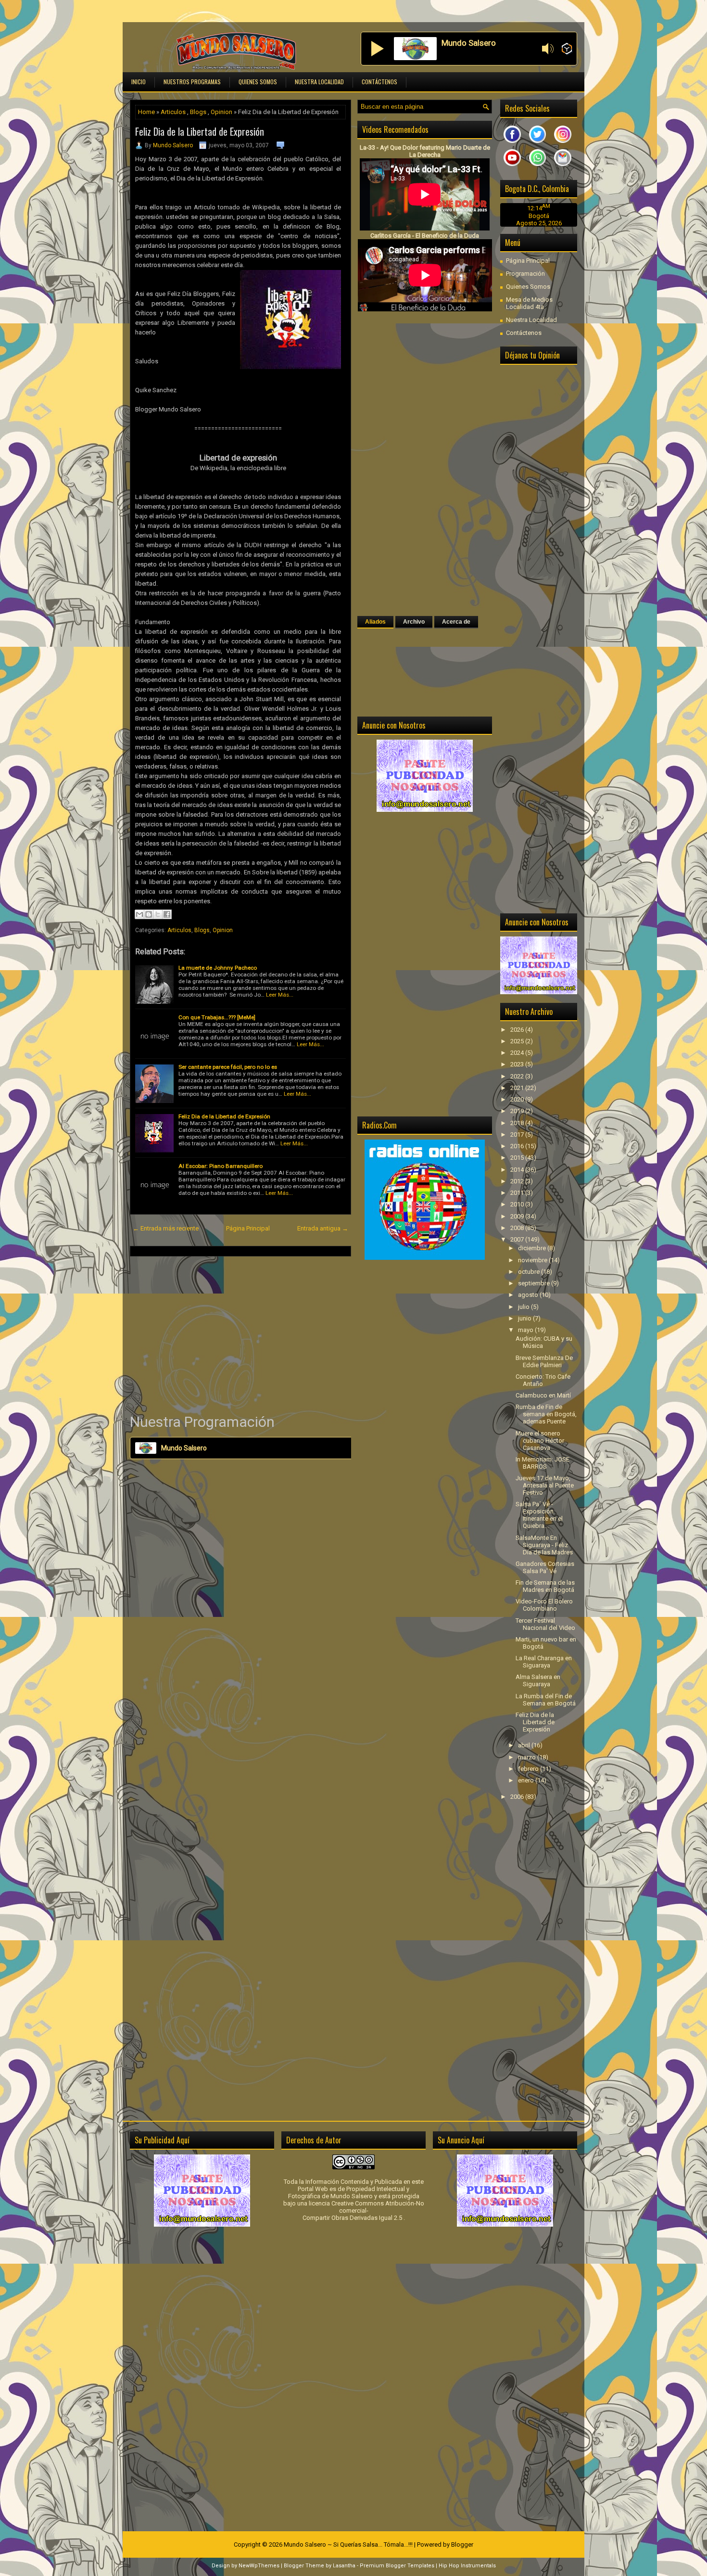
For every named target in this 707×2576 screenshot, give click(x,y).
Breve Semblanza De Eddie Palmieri (544, 1361)
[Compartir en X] (158, 914)
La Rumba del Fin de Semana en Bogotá (546, 1700)
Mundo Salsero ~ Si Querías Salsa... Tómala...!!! (348, 2544)
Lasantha (344, 2566)
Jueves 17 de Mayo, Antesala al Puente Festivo (545, 1485)
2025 (518, 1041)
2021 (518, 1088)
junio (525, 1318)
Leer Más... (280, 995)
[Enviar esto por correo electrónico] (139, 914)
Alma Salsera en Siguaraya (538, 1680)
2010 (518, 1204)
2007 (518, 1239)
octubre (530, 1272)
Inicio (139, 82)
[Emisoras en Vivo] (567, 49)
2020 (518, 1099)
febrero (529, 1769)
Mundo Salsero (173, 145)
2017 (518, 1134)
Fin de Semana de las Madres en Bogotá (545, 1586)
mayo (526, 1330)
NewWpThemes (259, 2566)
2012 (518, 1181)
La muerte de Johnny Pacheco (218, 968)
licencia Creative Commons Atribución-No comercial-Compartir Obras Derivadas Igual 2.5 (363, 2211)
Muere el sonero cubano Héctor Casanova (540, 1441)
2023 (518, 1064)
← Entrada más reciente (166, 1228)
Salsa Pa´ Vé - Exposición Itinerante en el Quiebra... (539, 1515)
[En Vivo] (378, 49)
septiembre (535, 1283)
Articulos (173, 112)
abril (525, 1745)
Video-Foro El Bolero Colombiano (544, 1605)
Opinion (221, 112)
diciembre (533, 1248)
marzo (528, 1757)
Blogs (198, 112)
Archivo (414, 622)
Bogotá (539, 216)
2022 (518, 1076)
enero (527, 1780)
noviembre (533, 1260)
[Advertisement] (240, 1334)
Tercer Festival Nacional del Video (545, 1624)
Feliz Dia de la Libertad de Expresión (200, 131)
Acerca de (456, 622)
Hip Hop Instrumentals (467, 2566)
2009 (518, 1216)
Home (146, 112)
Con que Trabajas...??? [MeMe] (217, 1017)
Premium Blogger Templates (397, 2566)
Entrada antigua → (323, 1228)
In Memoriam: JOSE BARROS (543, 1463)
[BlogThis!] (149, 914)
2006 (518, 1797)
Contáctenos (379, 82)
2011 (518, 1193)
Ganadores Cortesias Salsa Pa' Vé (545, 1567)
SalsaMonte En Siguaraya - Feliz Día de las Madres (544, 1545)
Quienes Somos (258, 82)
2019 (518, 1111)
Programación (525, 274)
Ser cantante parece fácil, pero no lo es (228, 1067)
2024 (518, 1053)
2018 (518, 1123)
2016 (518, 1146)
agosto (529, 1295)
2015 (518, 1158)
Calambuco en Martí (543, 1395)
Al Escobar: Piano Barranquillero (221, 1166)
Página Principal (248, 1228)
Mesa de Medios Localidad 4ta (529, 303)
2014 (518, 1170)
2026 (518, 1030)
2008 (518, 1228)
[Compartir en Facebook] (167, 914)
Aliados (375, 622)
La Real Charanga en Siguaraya (544, 1662)
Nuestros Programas (192, 82)
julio (524, 1307)
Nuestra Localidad (319, 82)
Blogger (462, 2544)
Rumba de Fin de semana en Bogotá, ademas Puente (546, 1414)
